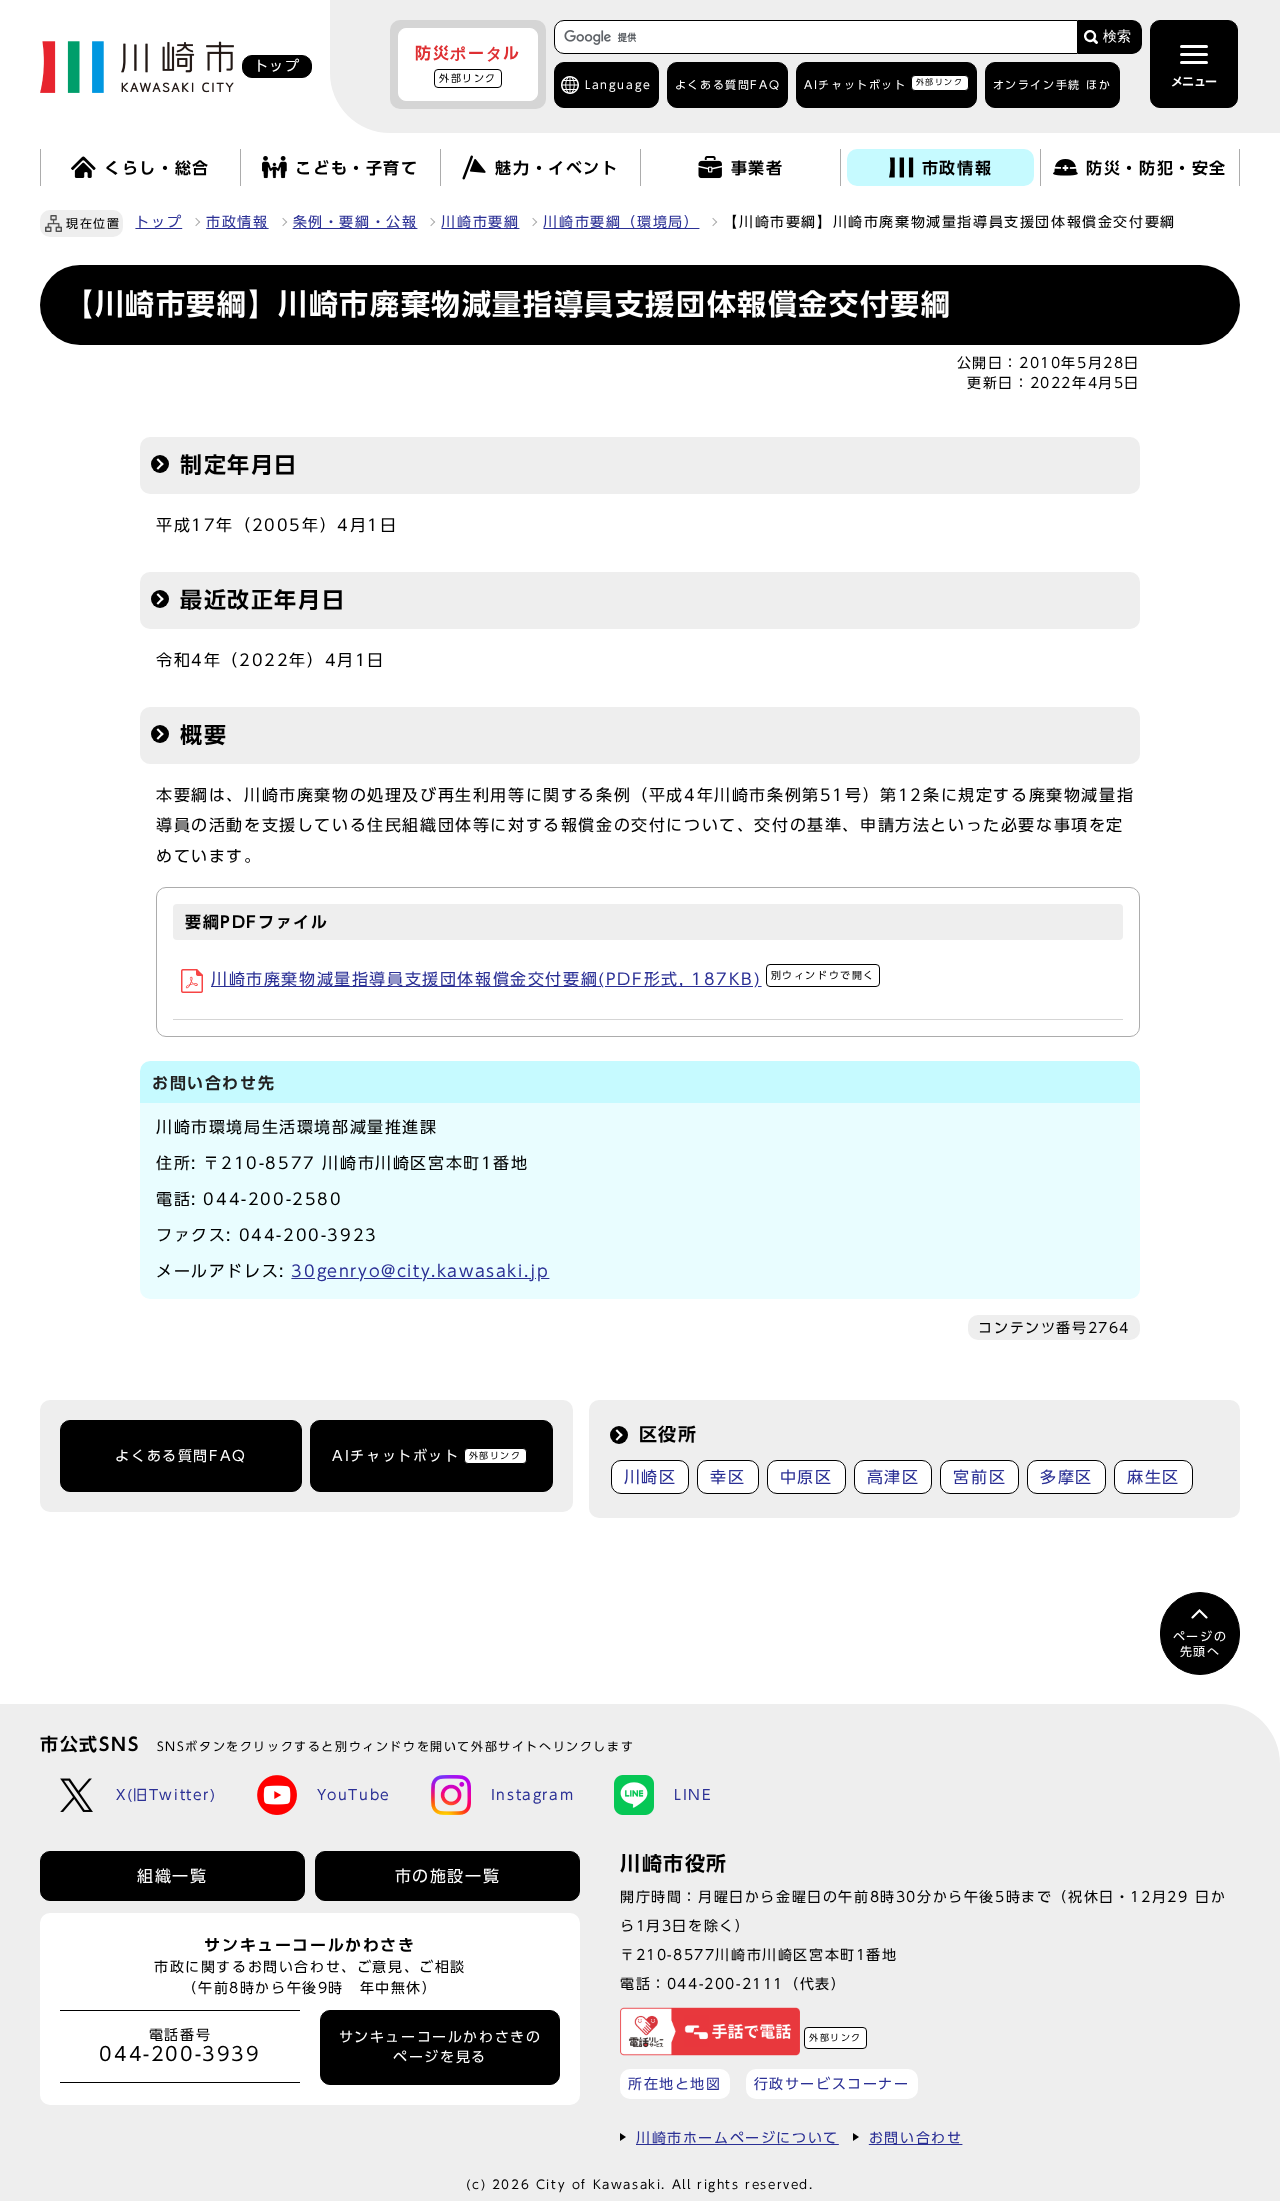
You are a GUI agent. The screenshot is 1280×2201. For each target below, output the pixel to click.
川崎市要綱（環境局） (621, 222)
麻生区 (1153, 1477)
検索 (1117, 36)
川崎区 (650, 1477)
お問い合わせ (916, 2137)
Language (618, 84)
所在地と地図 (675, 2083)
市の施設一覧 (448, 1876)
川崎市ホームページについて (737, 2137)
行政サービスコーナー (832, 2083)
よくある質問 (727, 84)
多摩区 (1066, 1477)
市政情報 (237, 222)
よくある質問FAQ (180, 1456)
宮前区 (979, 1477)
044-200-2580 (272, 1199)
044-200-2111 (725, 1983)
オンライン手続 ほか (1052, 84)
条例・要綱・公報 (355, 222)
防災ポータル (468, 64)
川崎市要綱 (480, 222)
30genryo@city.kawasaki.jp (420, 1271)
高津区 (893, 1477)
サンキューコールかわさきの (440, 2047)
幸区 (727, 1477)
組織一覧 (172, 1876)
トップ (158, 222)
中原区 (806, 1477)
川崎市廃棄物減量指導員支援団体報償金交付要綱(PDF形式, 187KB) (543, 979)
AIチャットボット (883, 83)
